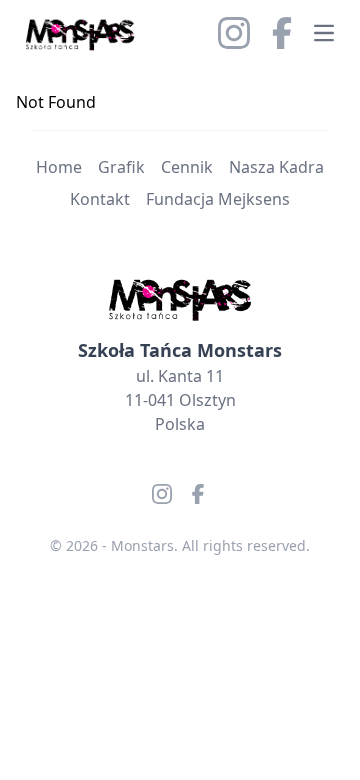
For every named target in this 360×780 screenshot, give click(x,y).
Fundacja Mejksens (218, 199)
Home (59, 167)
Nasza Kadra (276, 167)
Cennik (187, 167)
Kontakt (100, 199)
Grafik (121, 167)
